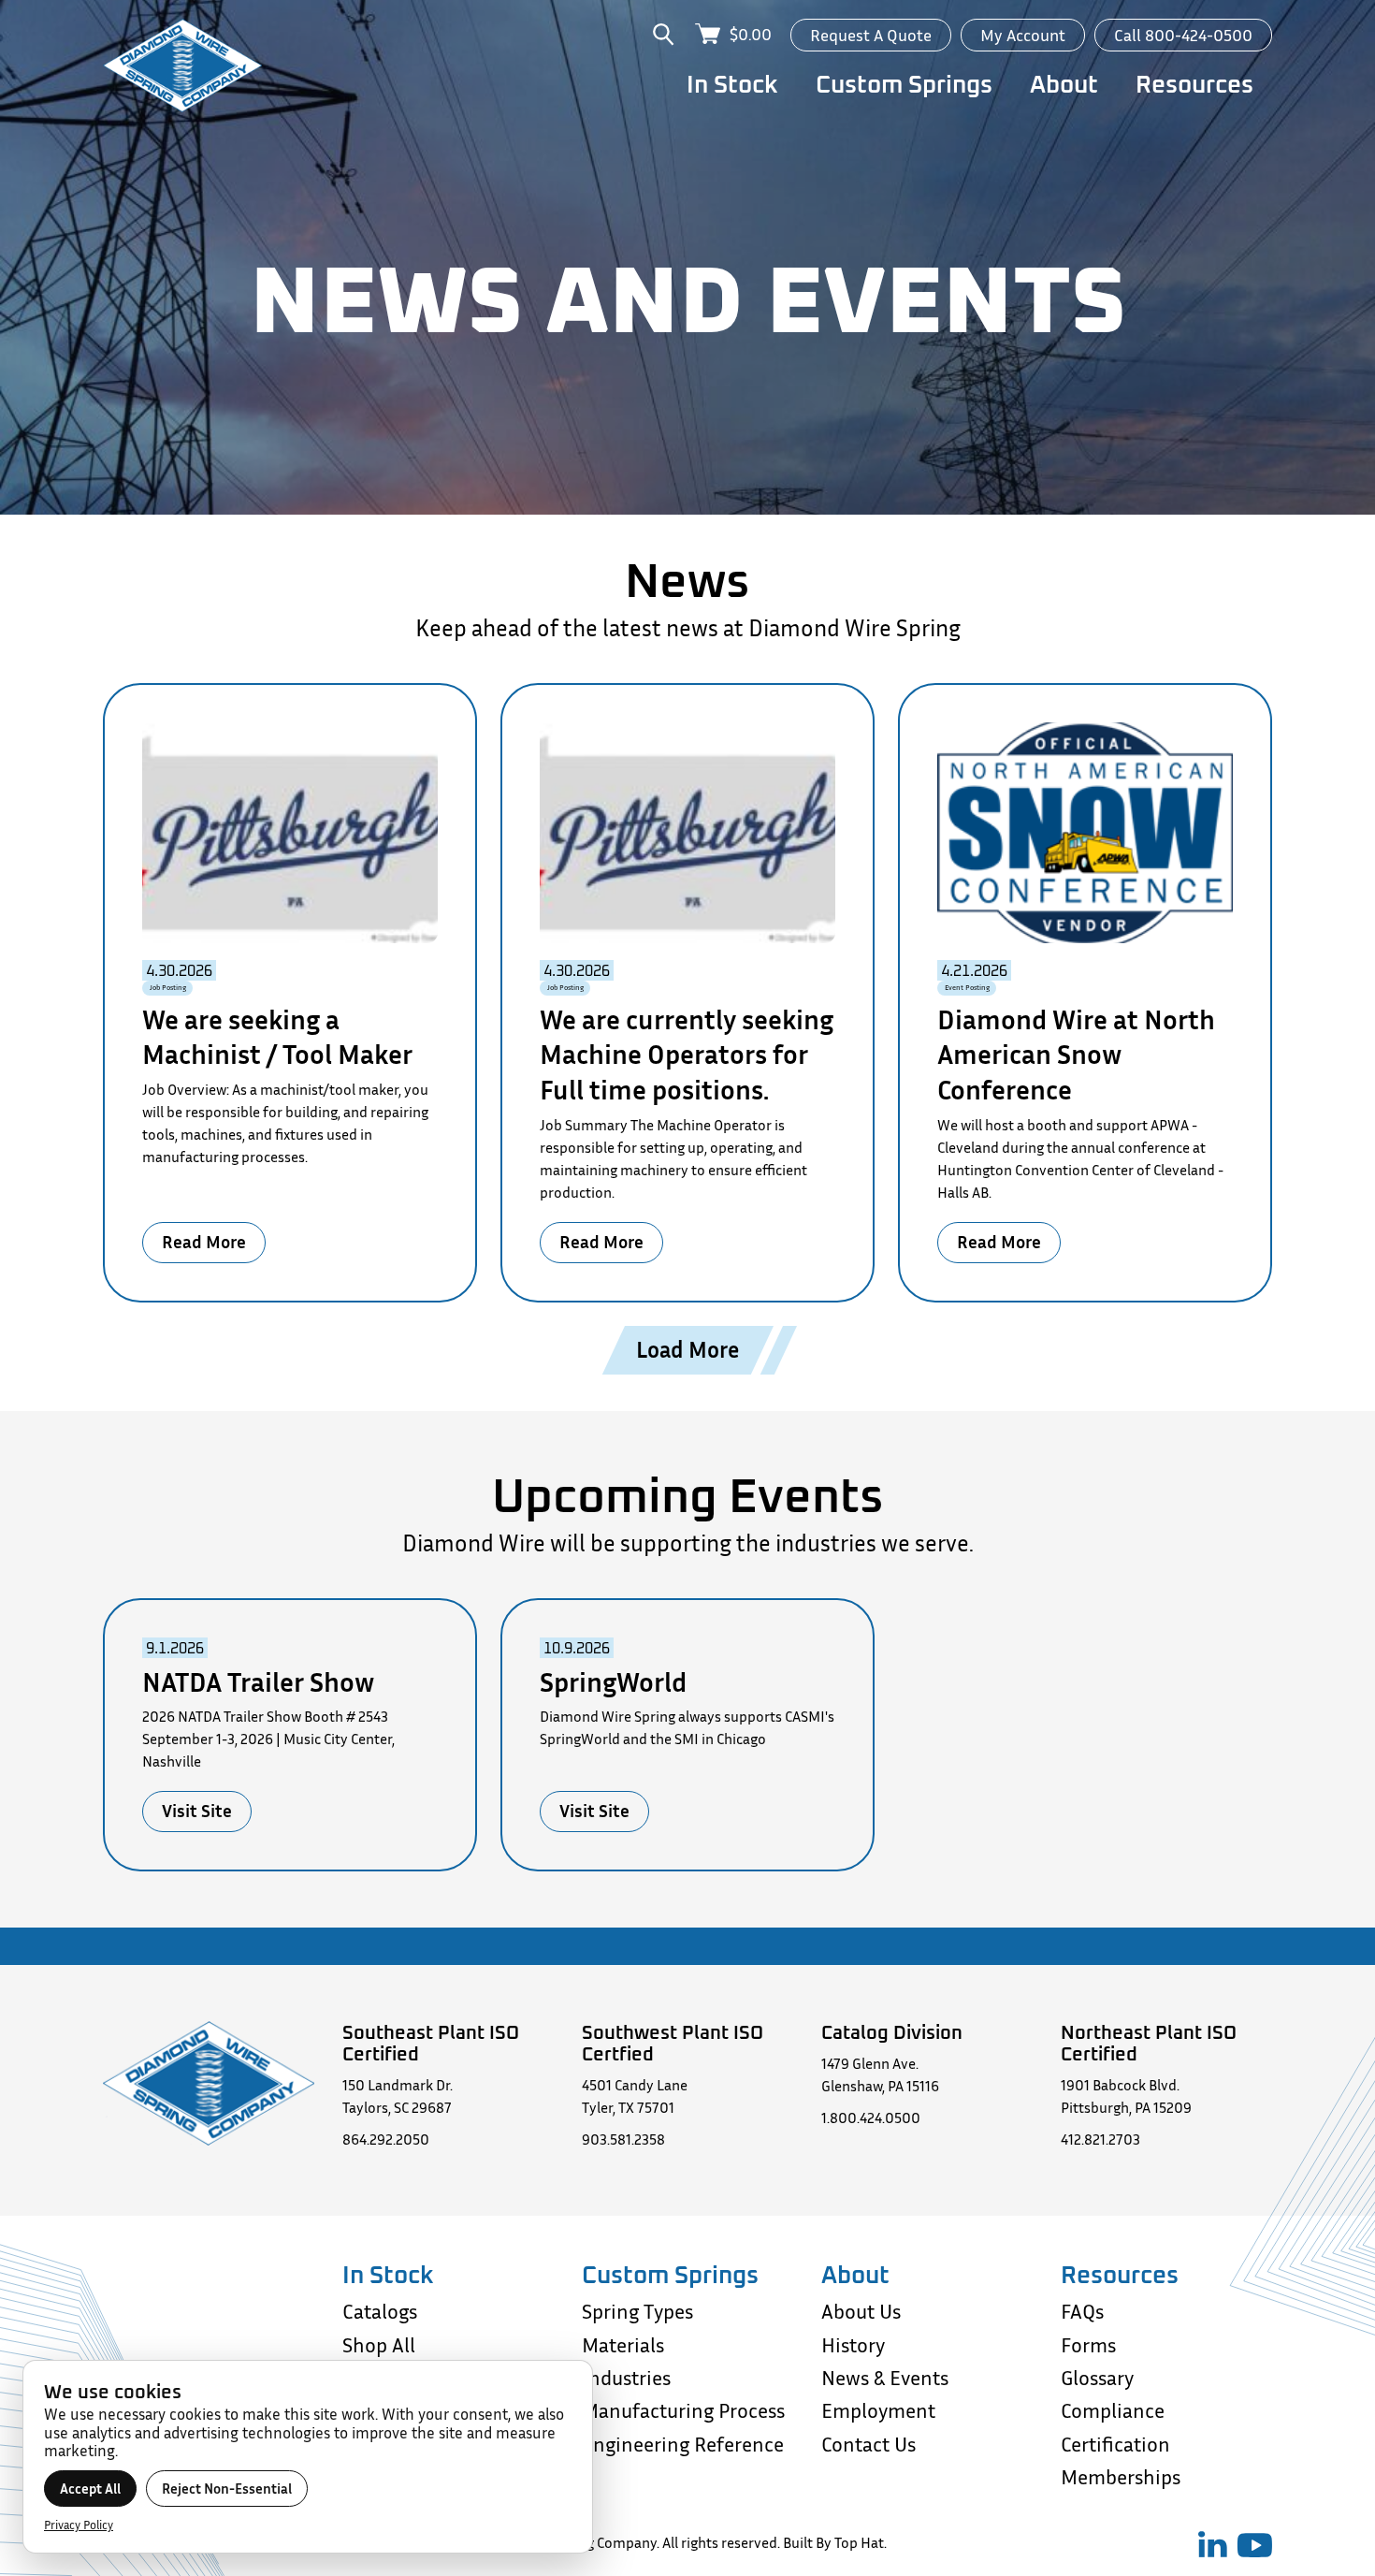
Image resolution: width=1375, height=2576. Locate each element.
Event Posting (967, 988)
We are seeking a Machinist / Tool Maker (277, 1037)
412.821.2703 (1100, 2139)
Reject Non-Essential (227, 2489)
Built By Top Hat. (835, 2542)
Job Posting (168, 988)
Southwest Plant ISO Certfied (673, 2042)
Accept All (90, 2489)
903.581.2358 (623, 2139)
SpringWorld (613, 1682)
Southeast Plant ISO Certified (431, 2042)
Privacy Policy (79, 2525)
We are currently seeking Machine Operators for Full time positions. (687, 1055)
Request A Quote (871, 35)
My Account (1023, 35)
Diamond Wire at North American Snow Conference (1076, 1055)
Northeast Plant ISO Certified (1149, 2042)
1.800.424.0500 (871, 2118)
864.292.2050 (386, 2139)
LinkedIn (1213, 2544)
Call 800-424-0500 (1183, 35)
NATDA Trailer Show (258, 1682)
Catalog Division (892, 2031)
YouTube (1254, 2545)
